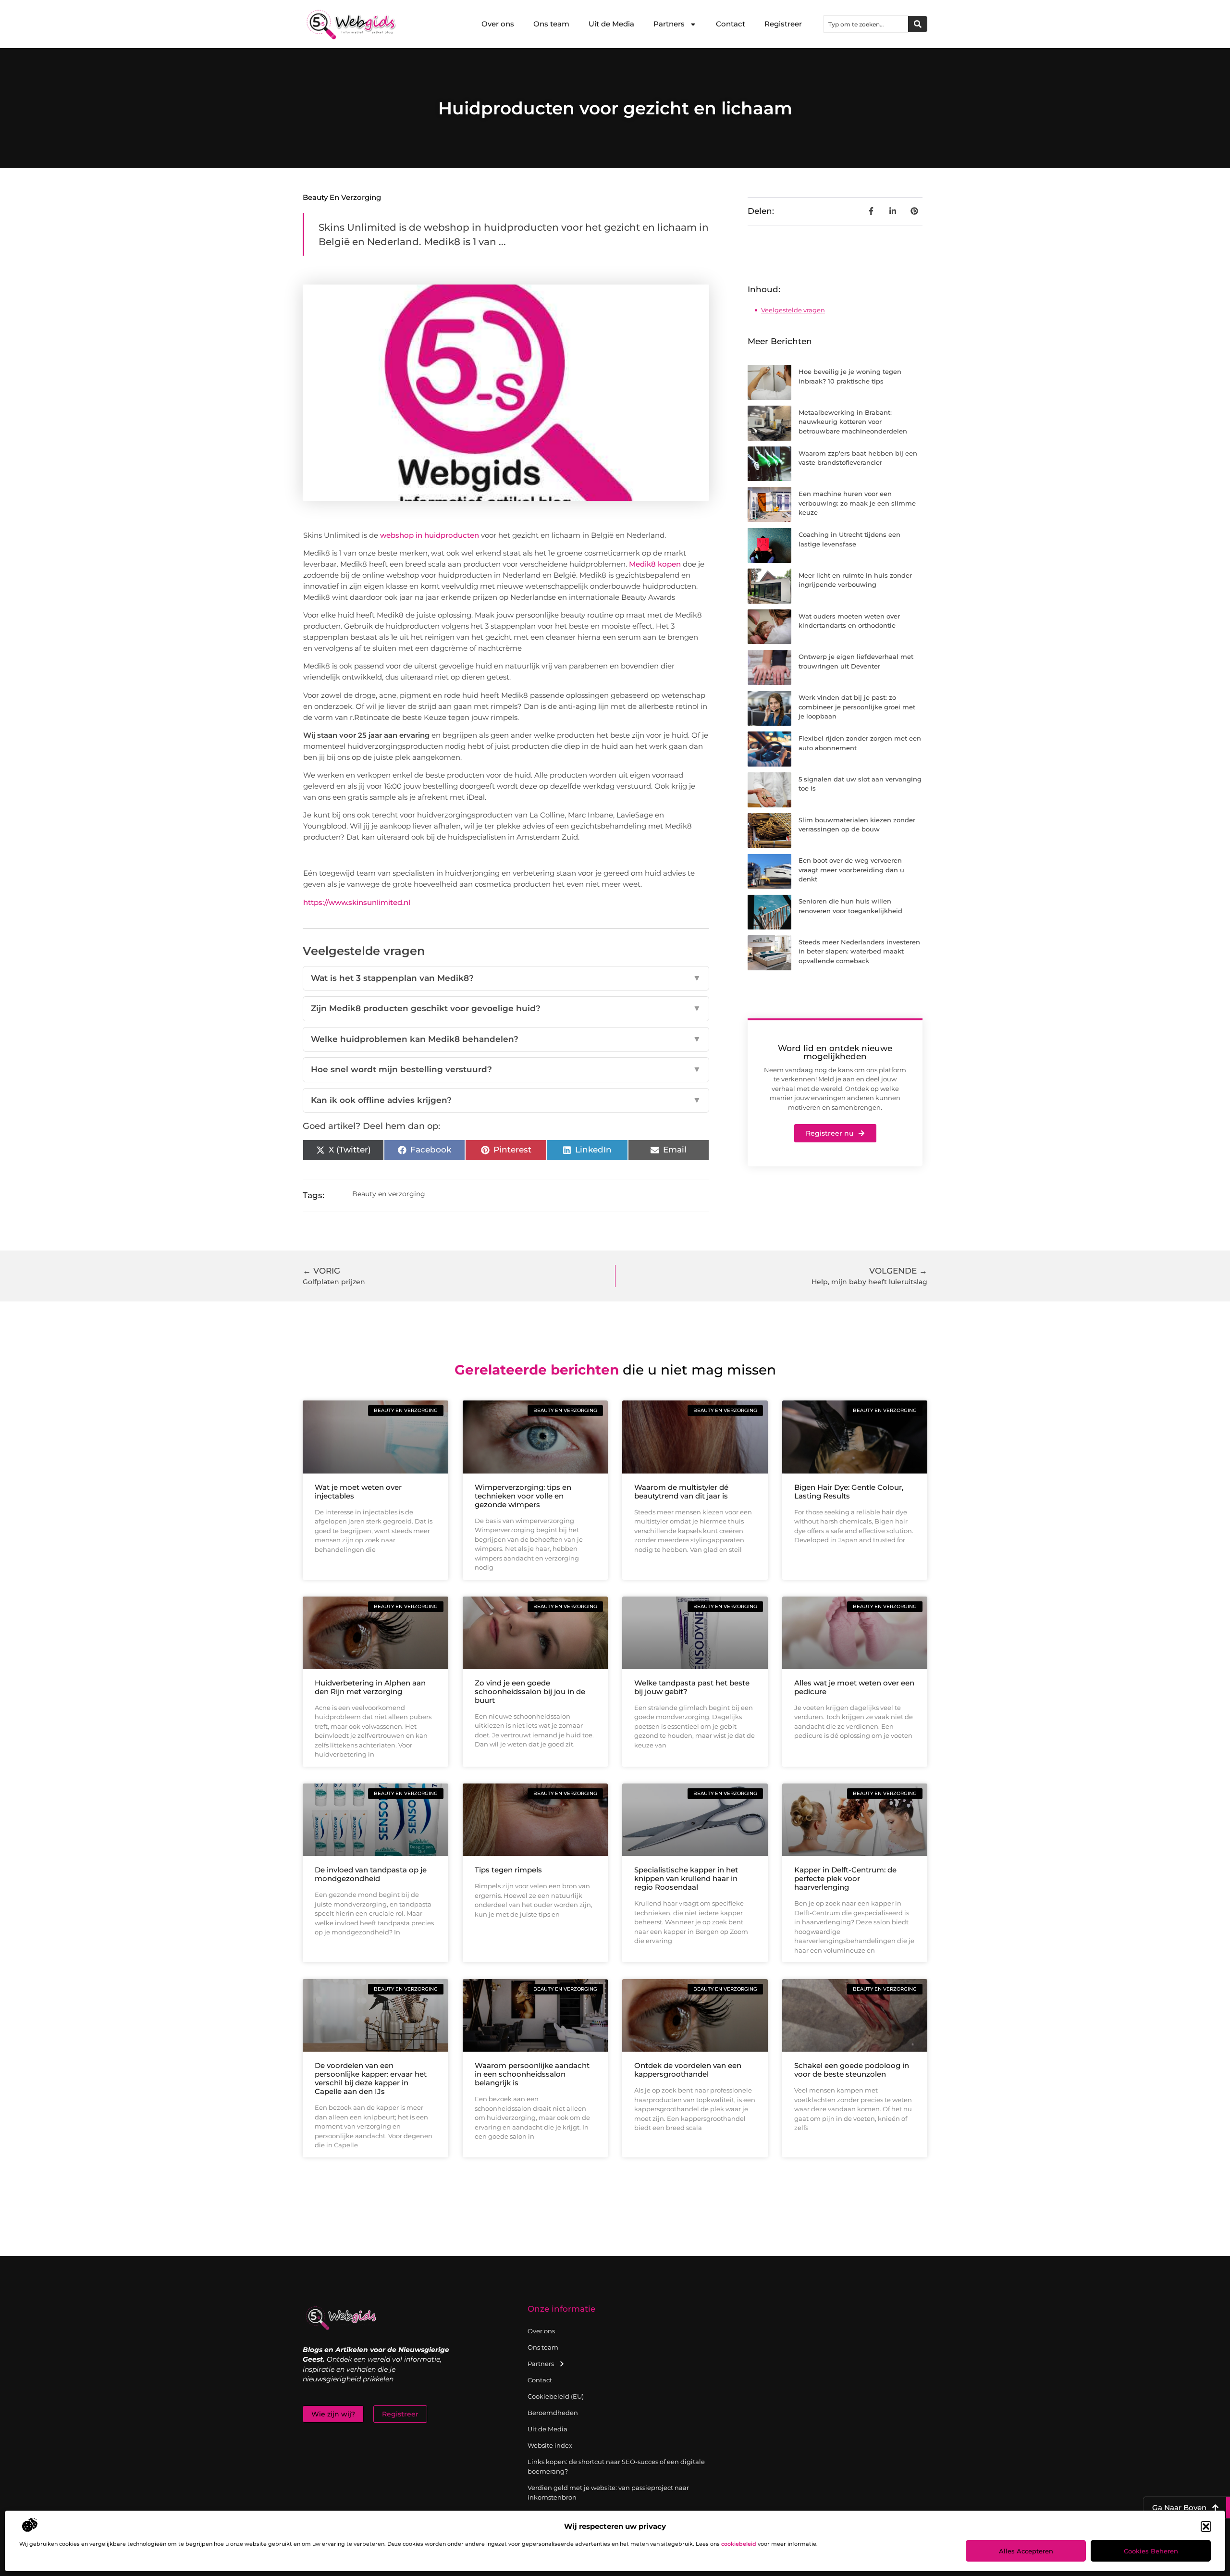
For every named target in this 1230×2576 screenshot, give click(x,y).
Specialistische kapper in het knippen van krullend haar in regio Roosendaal (686, 1878)
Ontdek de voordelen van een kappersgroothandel (688, 2070)
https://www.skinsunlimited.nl (357, 902)
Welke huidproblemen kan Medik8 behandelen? (506, 1039)
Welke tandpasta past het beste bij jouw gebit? (692, 1687)
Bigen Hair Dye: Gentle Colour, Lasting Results (849, 1492)
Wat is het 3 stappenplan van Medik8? (506, 978)
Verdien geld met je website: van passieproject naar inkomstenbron (608, 2492)
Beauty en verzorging (342, 197)
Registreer (783, 24)
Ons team (551, 24)
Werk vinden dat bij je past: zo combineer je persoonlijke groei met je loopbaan (857, 707)
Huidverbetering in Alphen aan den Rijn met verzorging (370, 1687)
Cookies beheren (1151, 2551)
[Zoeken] (918, 24)
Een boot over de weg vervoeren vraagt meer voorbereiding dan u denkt (851, 870)
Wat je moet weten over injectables (358, 1492)
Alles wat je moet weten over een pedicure (854, 1687)
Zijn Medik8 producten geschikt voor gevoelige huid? (506, 1008)
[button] (1206, 2526)
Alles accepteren (1026, 2551)
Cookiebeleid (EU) (556, 2396)
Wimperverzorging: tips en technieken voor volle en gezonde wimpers (523, 1496)
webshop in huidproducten (430, 535)
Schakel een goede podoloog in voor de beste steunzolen (852, 2070)
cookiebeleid (739, 2544)
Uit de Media (611, 24)
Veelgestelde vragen (793, 310)
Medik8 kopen (655, 564)
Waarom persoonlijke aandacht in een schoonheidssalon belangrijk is (532, 2074)
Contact (731, 24)
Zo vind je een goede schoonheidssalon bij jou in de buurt (530, 1691)
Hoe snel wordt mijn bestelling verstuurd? (506, 1069)
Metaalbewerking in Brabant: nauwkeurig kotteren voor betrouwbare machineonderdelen (853, 422)
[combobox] (866, 24)
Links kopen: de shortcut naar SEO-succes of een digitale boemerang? (616, 2466)
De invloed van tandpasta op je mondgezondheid (371, 1874)
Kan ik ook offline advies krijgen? (506, 1100)
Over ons (498, 24)
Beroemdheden (553, 2413)
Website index (550, 2445)
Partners (669, 24)
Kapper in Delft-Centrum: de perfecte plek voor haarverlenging (845, 1878)
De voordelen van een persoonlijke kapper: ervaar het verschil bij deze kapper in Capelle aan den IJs (371, 2078)
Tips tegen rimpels (508, 1870)
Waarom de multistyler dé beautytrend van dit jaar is (681, 1492)
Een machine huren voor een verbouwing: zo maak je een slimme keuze (857, 503)
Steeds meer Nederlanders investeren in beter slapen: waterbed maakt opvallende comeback (859, 951)
